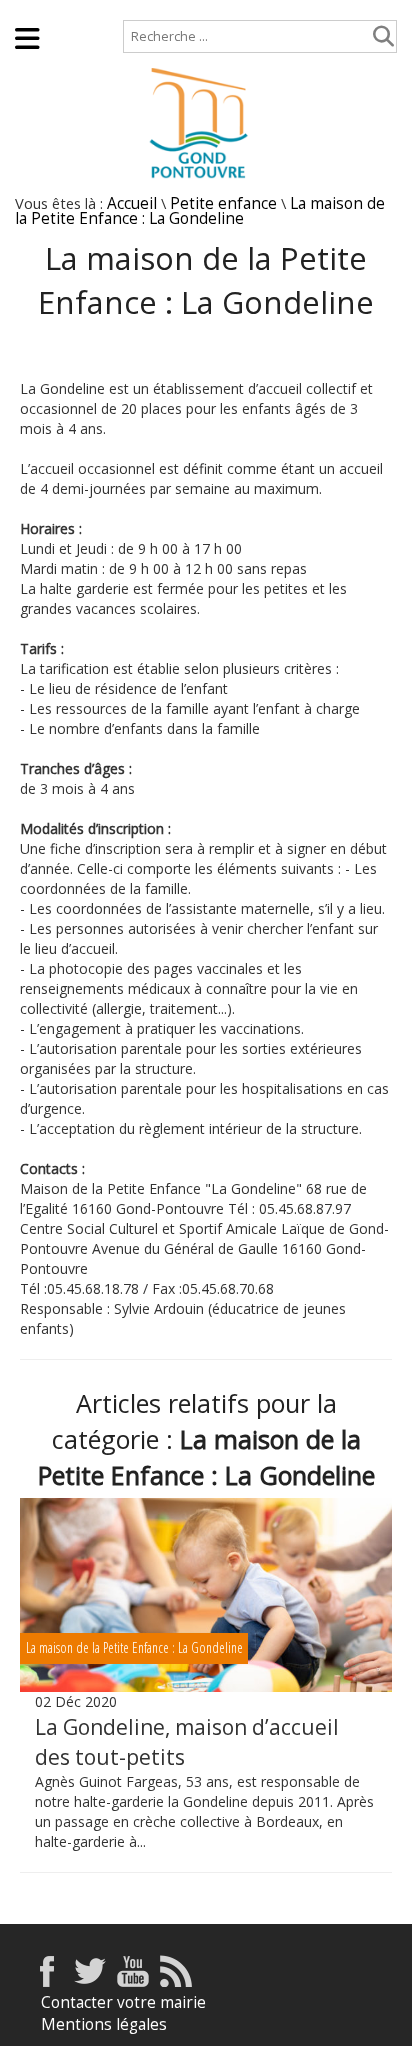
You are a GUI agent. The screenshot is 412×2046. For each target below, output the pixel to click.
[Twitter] (90, 1981)
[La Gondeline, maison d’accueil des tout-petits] (206, 1595)
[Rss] (176, 1981)
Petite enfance (223, 203)
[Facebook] (47, 1981)
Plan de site (134, 9)
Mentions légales (104, 2024)
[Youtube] (133, 1981)
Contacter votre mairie (123, 2002)
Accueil (40, 9)
